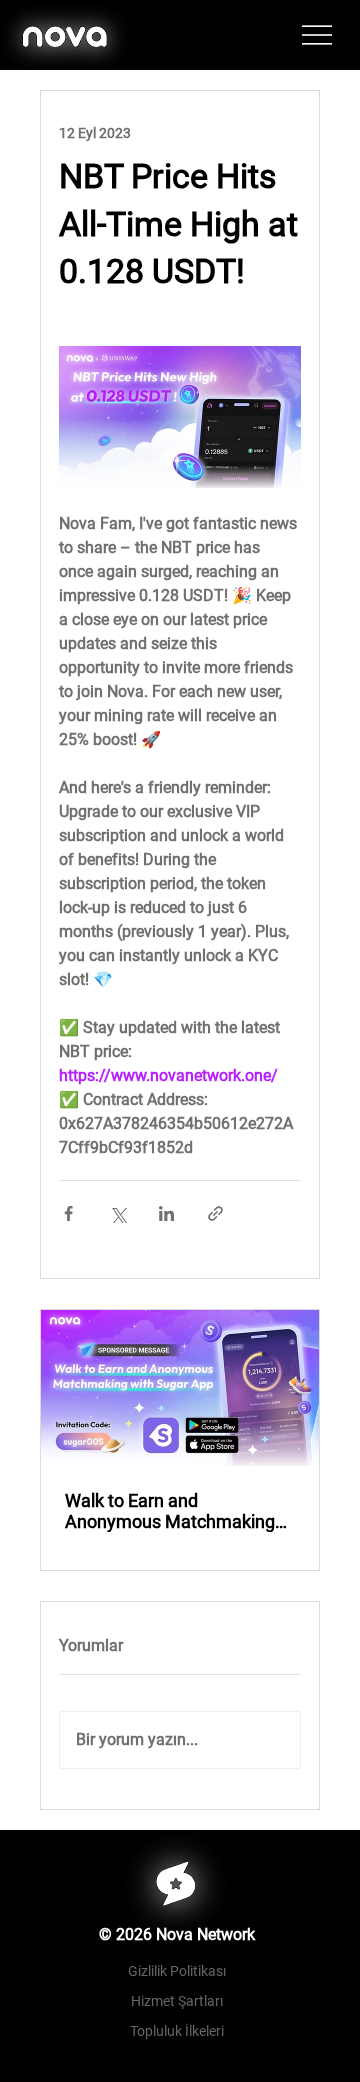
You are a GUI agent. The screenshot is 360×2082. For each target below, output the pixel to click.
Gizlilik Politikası (177, 1971)
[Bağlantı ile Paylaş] (215, 1213)
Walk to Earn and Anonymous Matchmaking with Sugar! (170, 1511)
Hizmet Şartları (177, 2001)
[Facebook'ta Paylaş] (68, 1213)
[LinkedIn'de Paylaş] (166, 1213)
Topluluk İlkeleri (177, 2031)
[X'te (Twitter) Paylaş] (117, 1213)
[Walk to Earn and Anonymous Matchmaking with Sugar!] (180, 1388)
